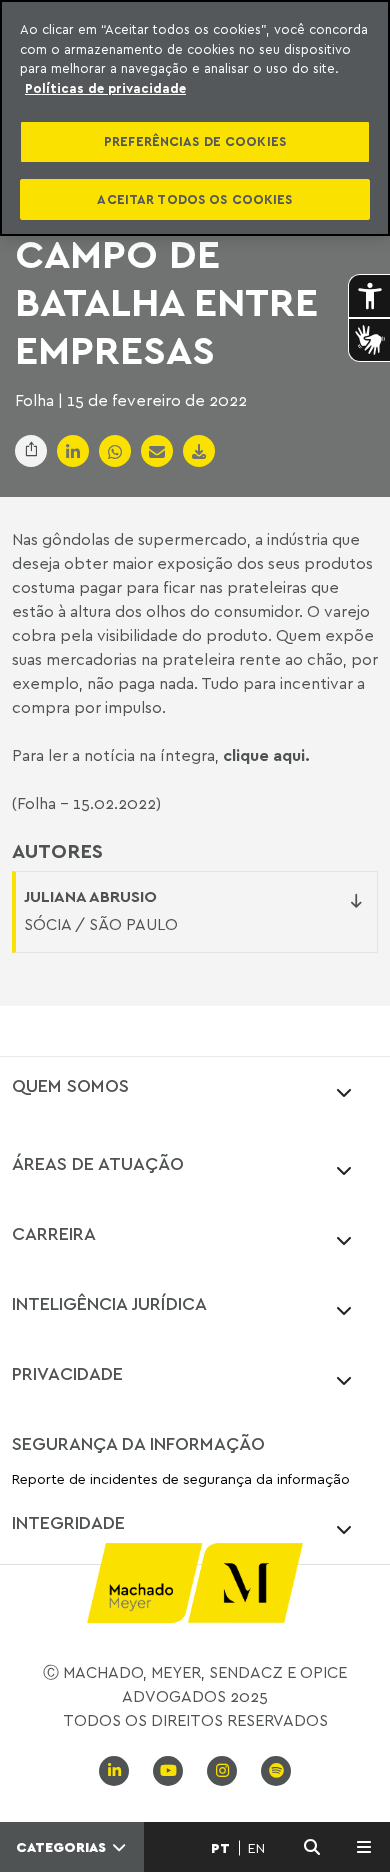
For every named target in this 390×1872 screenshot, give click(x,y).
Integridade (68, 1522)
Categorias (63, 1847)
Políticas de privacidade (105, 88)
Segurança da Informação (138, 1443)
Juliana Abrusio (90, 896)
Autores (57, 851)
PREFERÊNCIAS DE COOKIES (195, 141)
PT (220, 1848)
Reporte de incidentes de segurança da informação (181, 1479)
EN (256, 1848)
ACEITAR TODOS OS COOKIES (194, 199)
